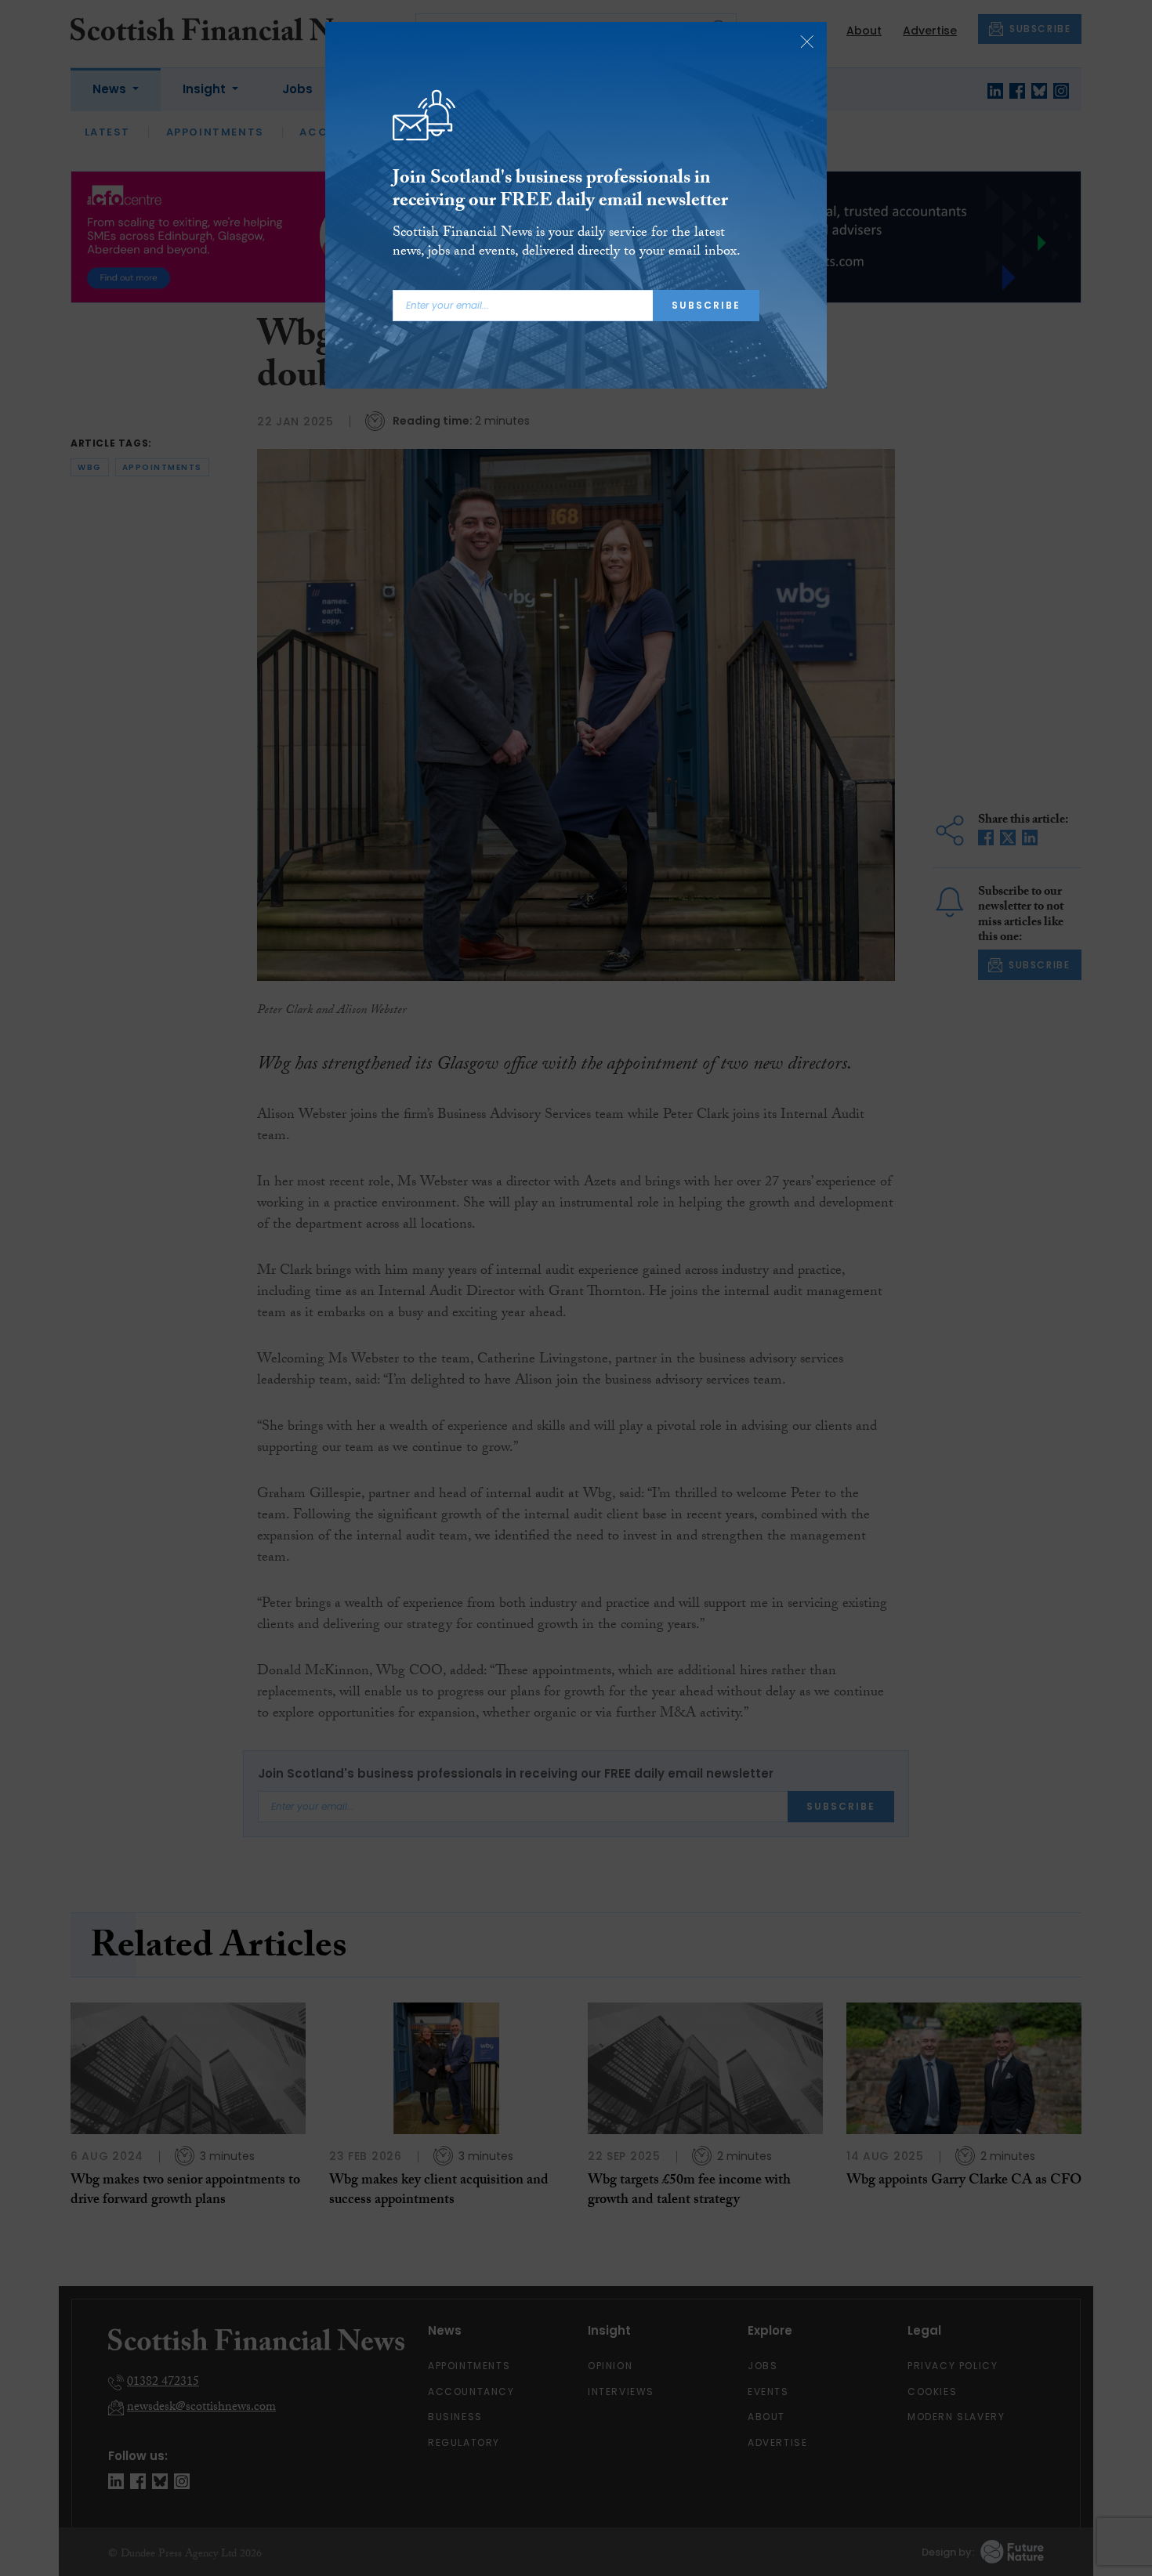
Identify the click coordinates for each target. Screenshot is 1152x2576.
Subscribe (706, 305)
